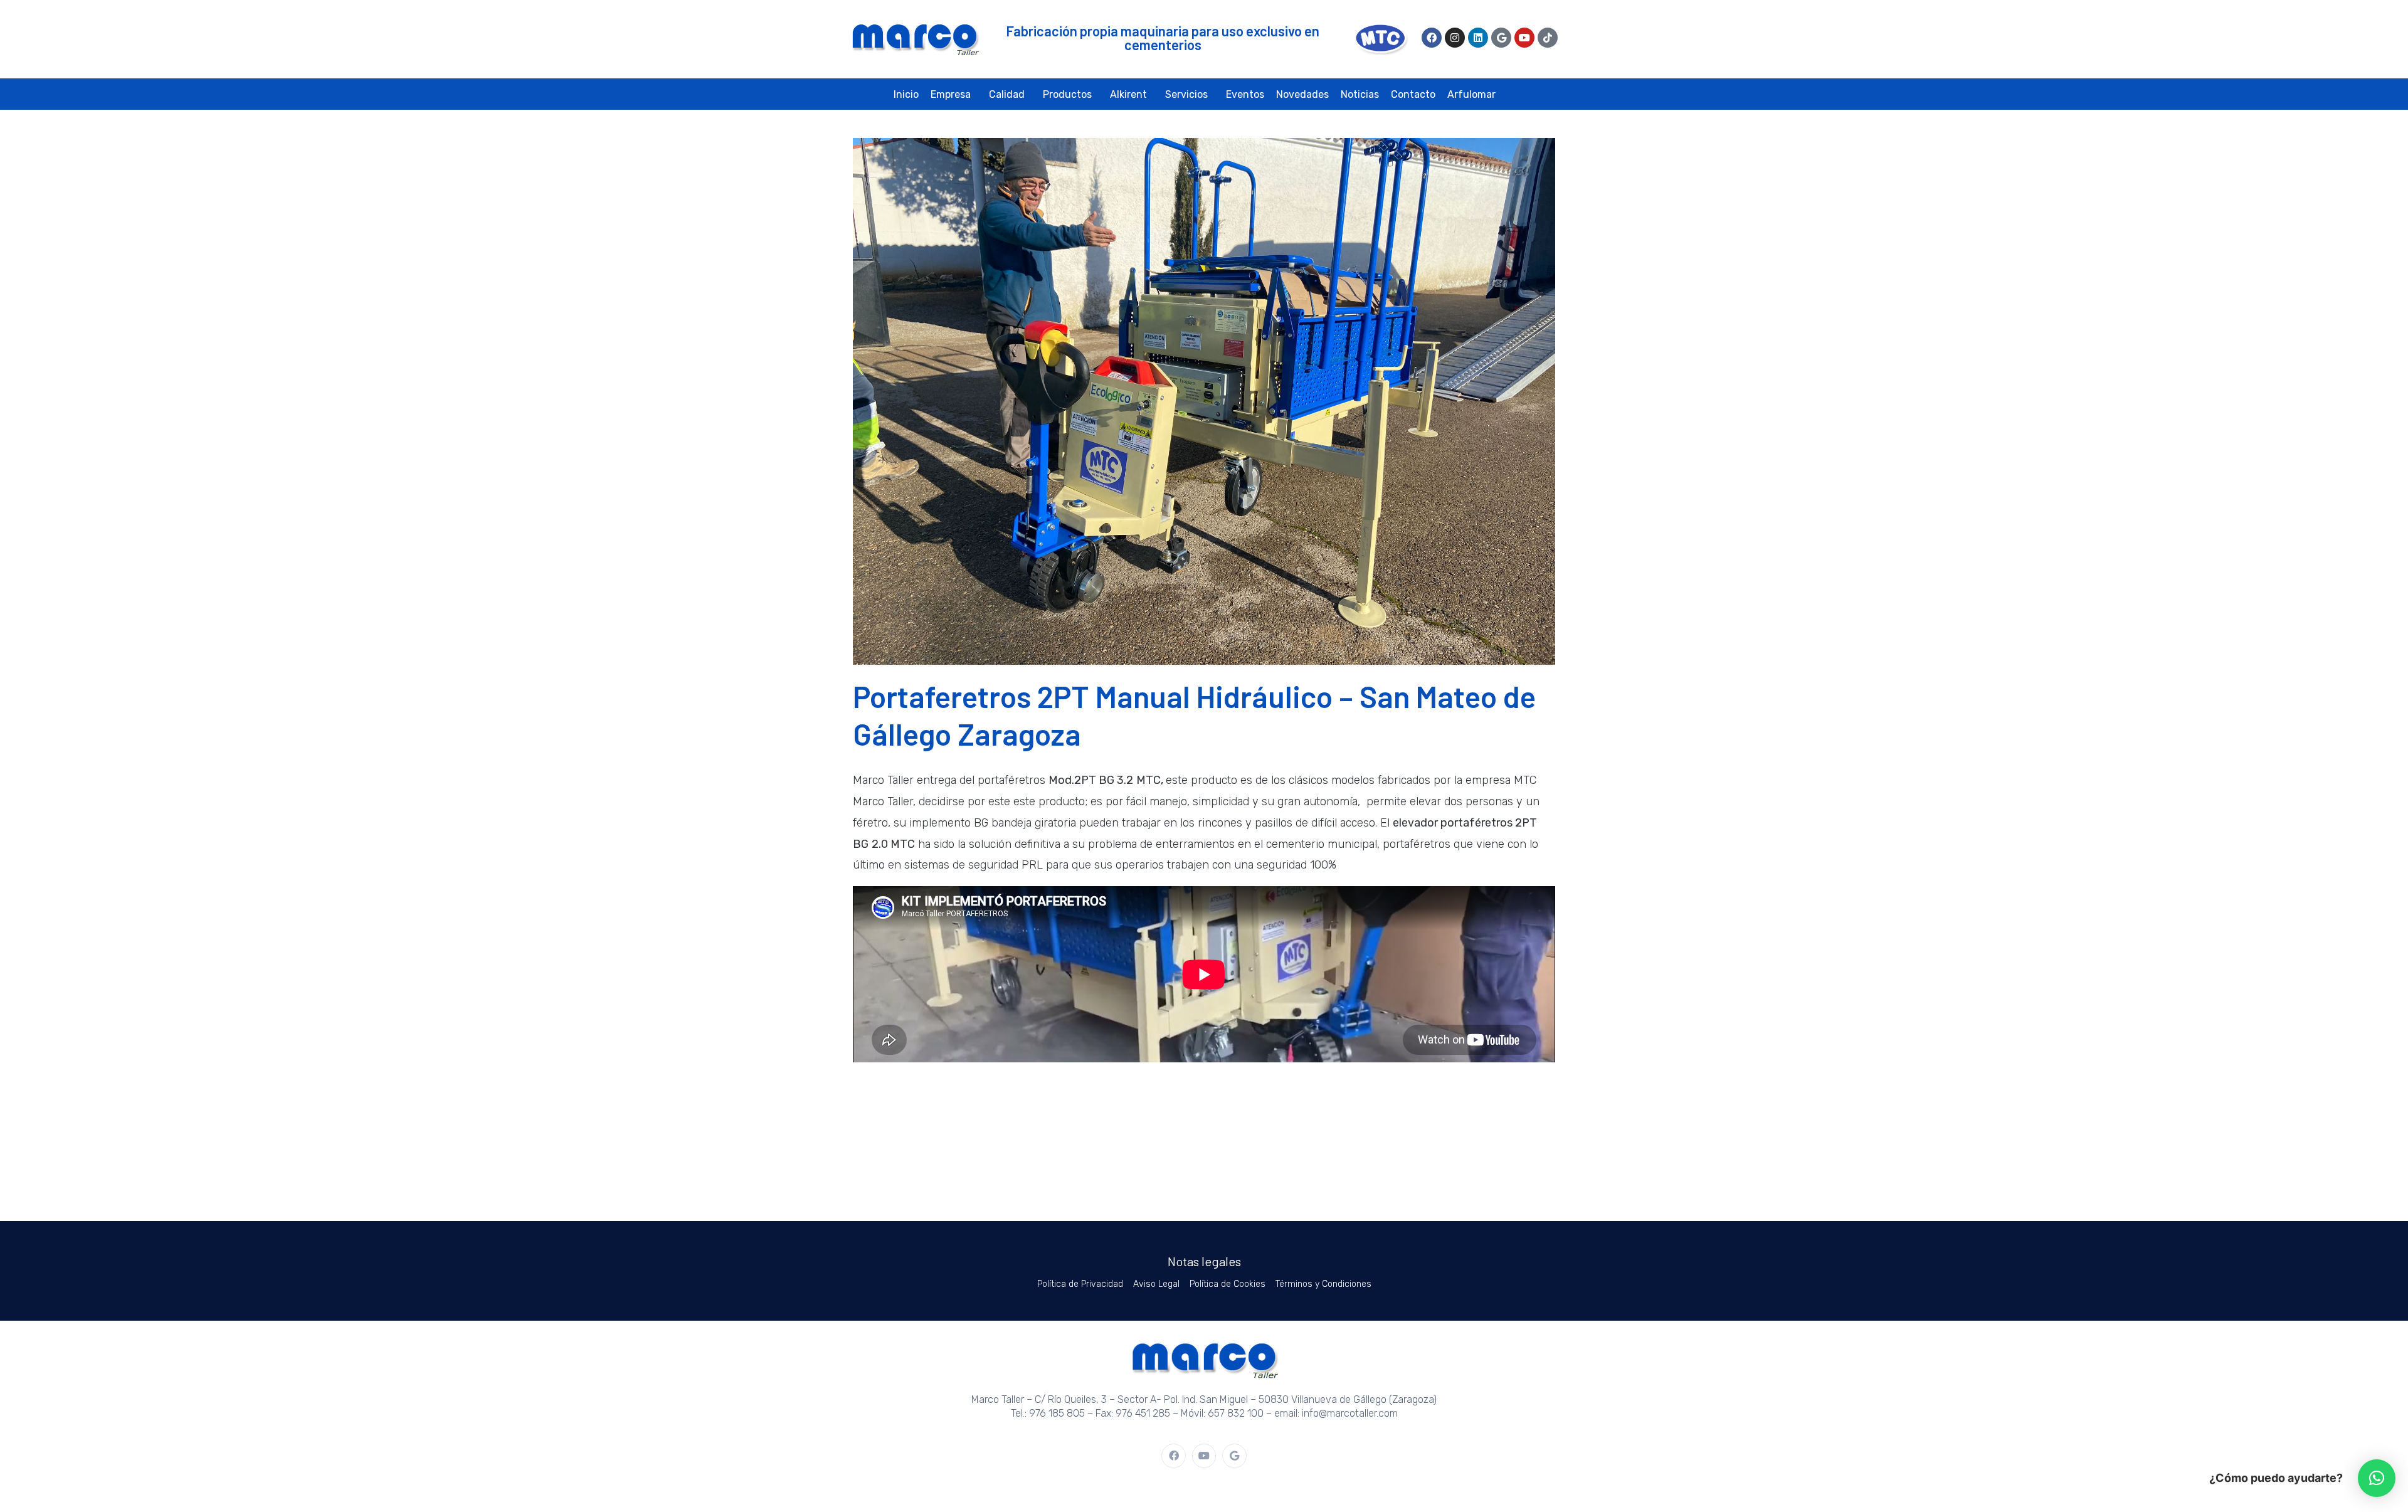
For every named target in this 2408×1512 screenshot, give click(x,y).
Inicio (906, 94)
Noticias (1360, 94)
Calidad (1007, 94)
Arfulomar (1471, 94)
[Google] (1501, 38)
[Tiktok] (1548, 38)
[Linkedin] (1478, 38)
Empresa (951, 94)
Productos (1067, 94)
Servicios (1186, 94)
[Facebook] (1432, 38)
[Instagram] (1455, 38)
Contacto (1413, 94)
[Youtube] (1524, 38)
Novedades (1302, 94)
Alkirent (1128, 94)
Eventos (1245, 94)
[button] (2377, 1478)
